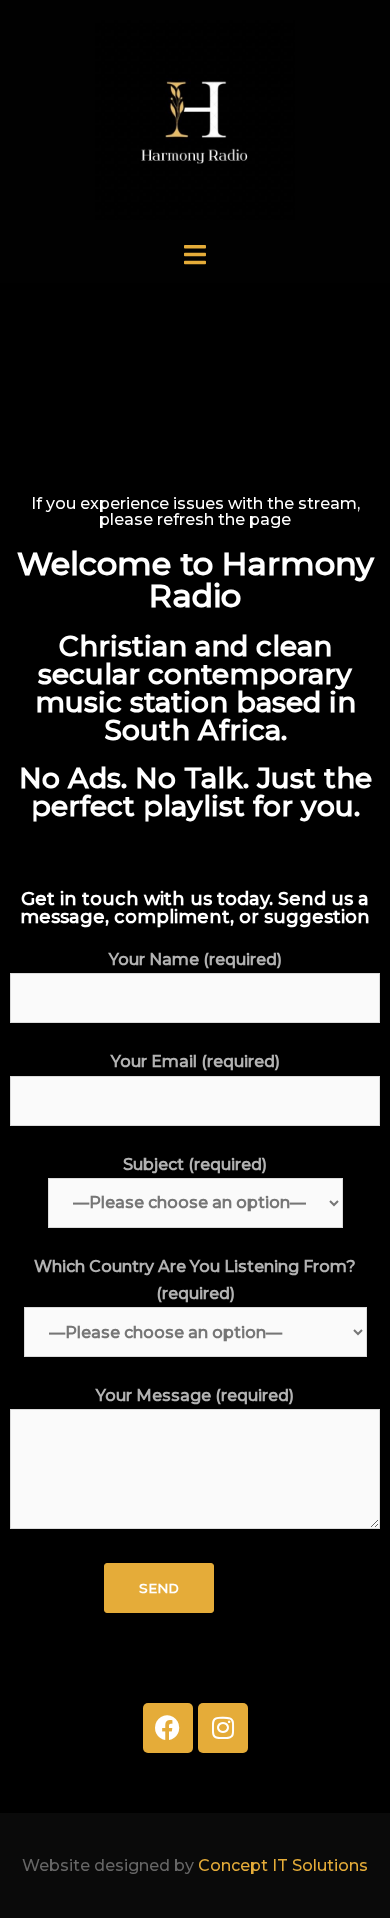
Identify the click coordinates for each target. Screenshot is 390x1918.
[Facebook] (168, 1728)
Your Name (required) (195, 959)
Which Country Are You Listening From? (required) (195, 1280)
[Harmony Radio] (195, 118)
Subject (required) (195, 1164)
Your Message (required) (195, 1395)
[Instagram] (223, 1728)
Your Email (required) (195, 1061)
